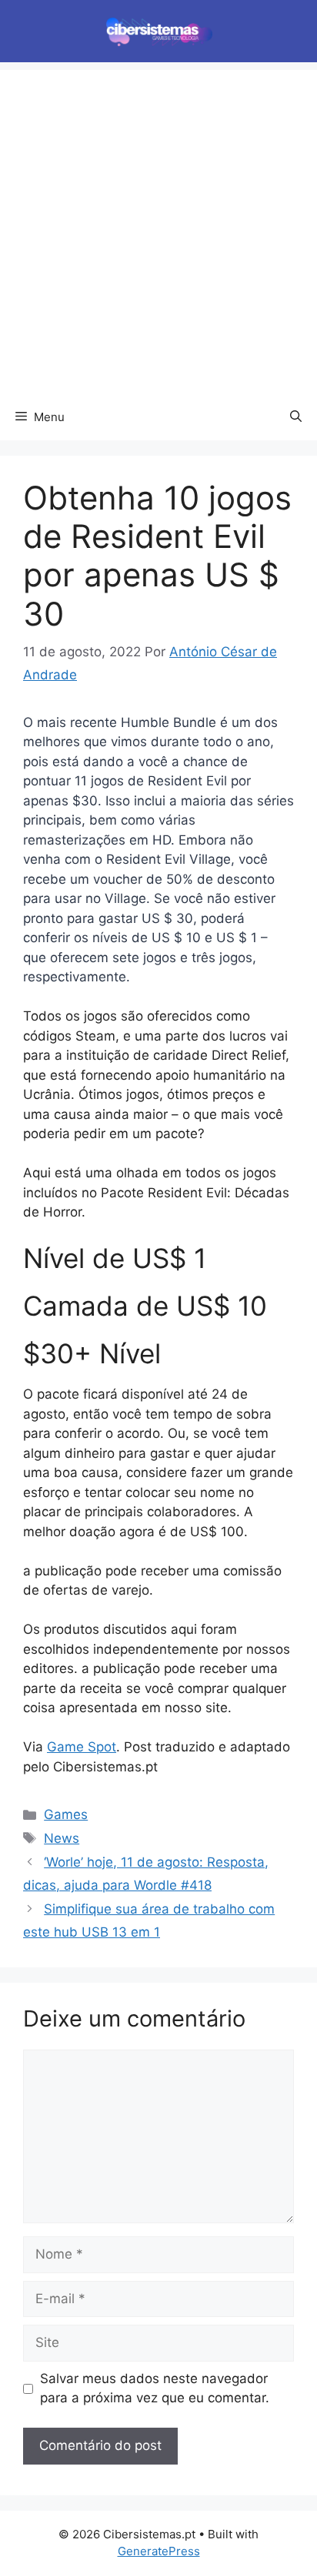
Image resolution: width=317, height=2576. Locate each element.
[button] (296, 417)
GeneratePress (159, 2551)
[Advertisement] (158, 228)
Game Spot (82, 1747)
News (62, 1838)
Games (66, 1814)
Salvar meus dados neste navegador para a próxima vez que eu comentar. (155, 2388)
